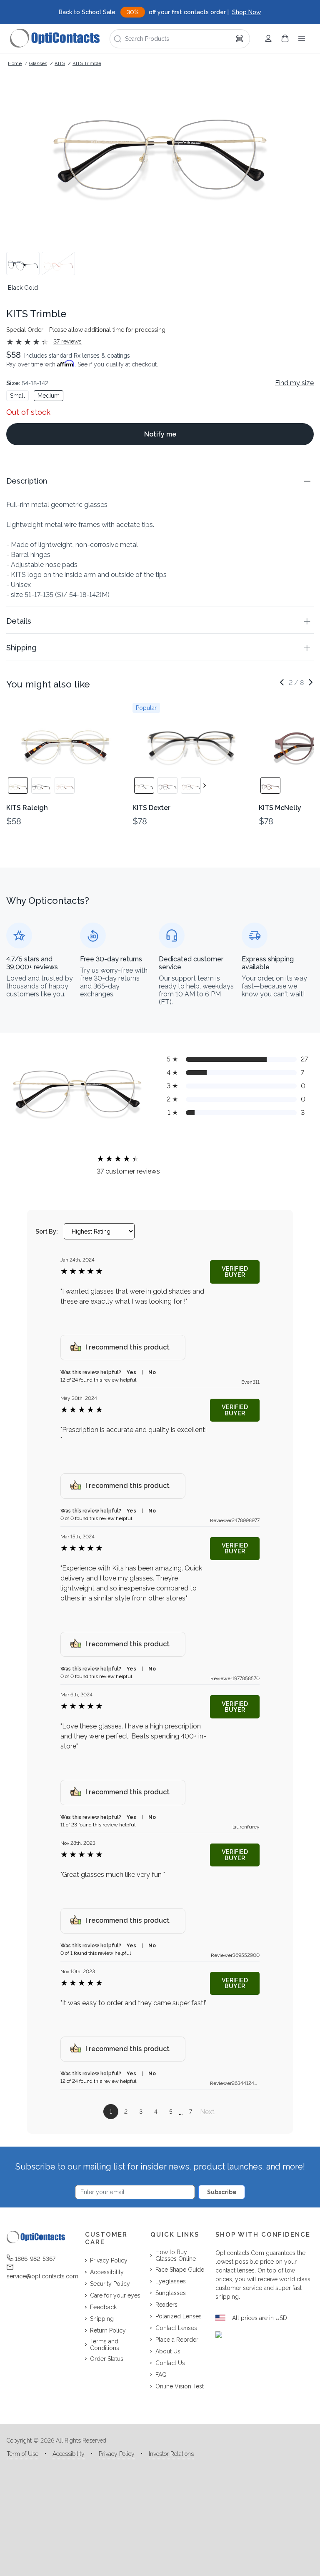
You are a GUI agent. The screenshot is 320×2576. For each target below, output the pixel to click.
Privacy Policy (117, 2454)
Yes (131, 1372)
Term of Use (22, 2454)
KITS (60, 63)
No (152, 1372)
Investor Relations (171, 2454)
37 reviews (67, 341)
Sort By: (47, 1232)
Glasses (38, 63)
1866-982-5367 (35, 2259)
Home (15, 63)
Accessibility (69, 2454)
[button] (160, 481)
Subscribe (222, 2192)
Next (207, 2112)
